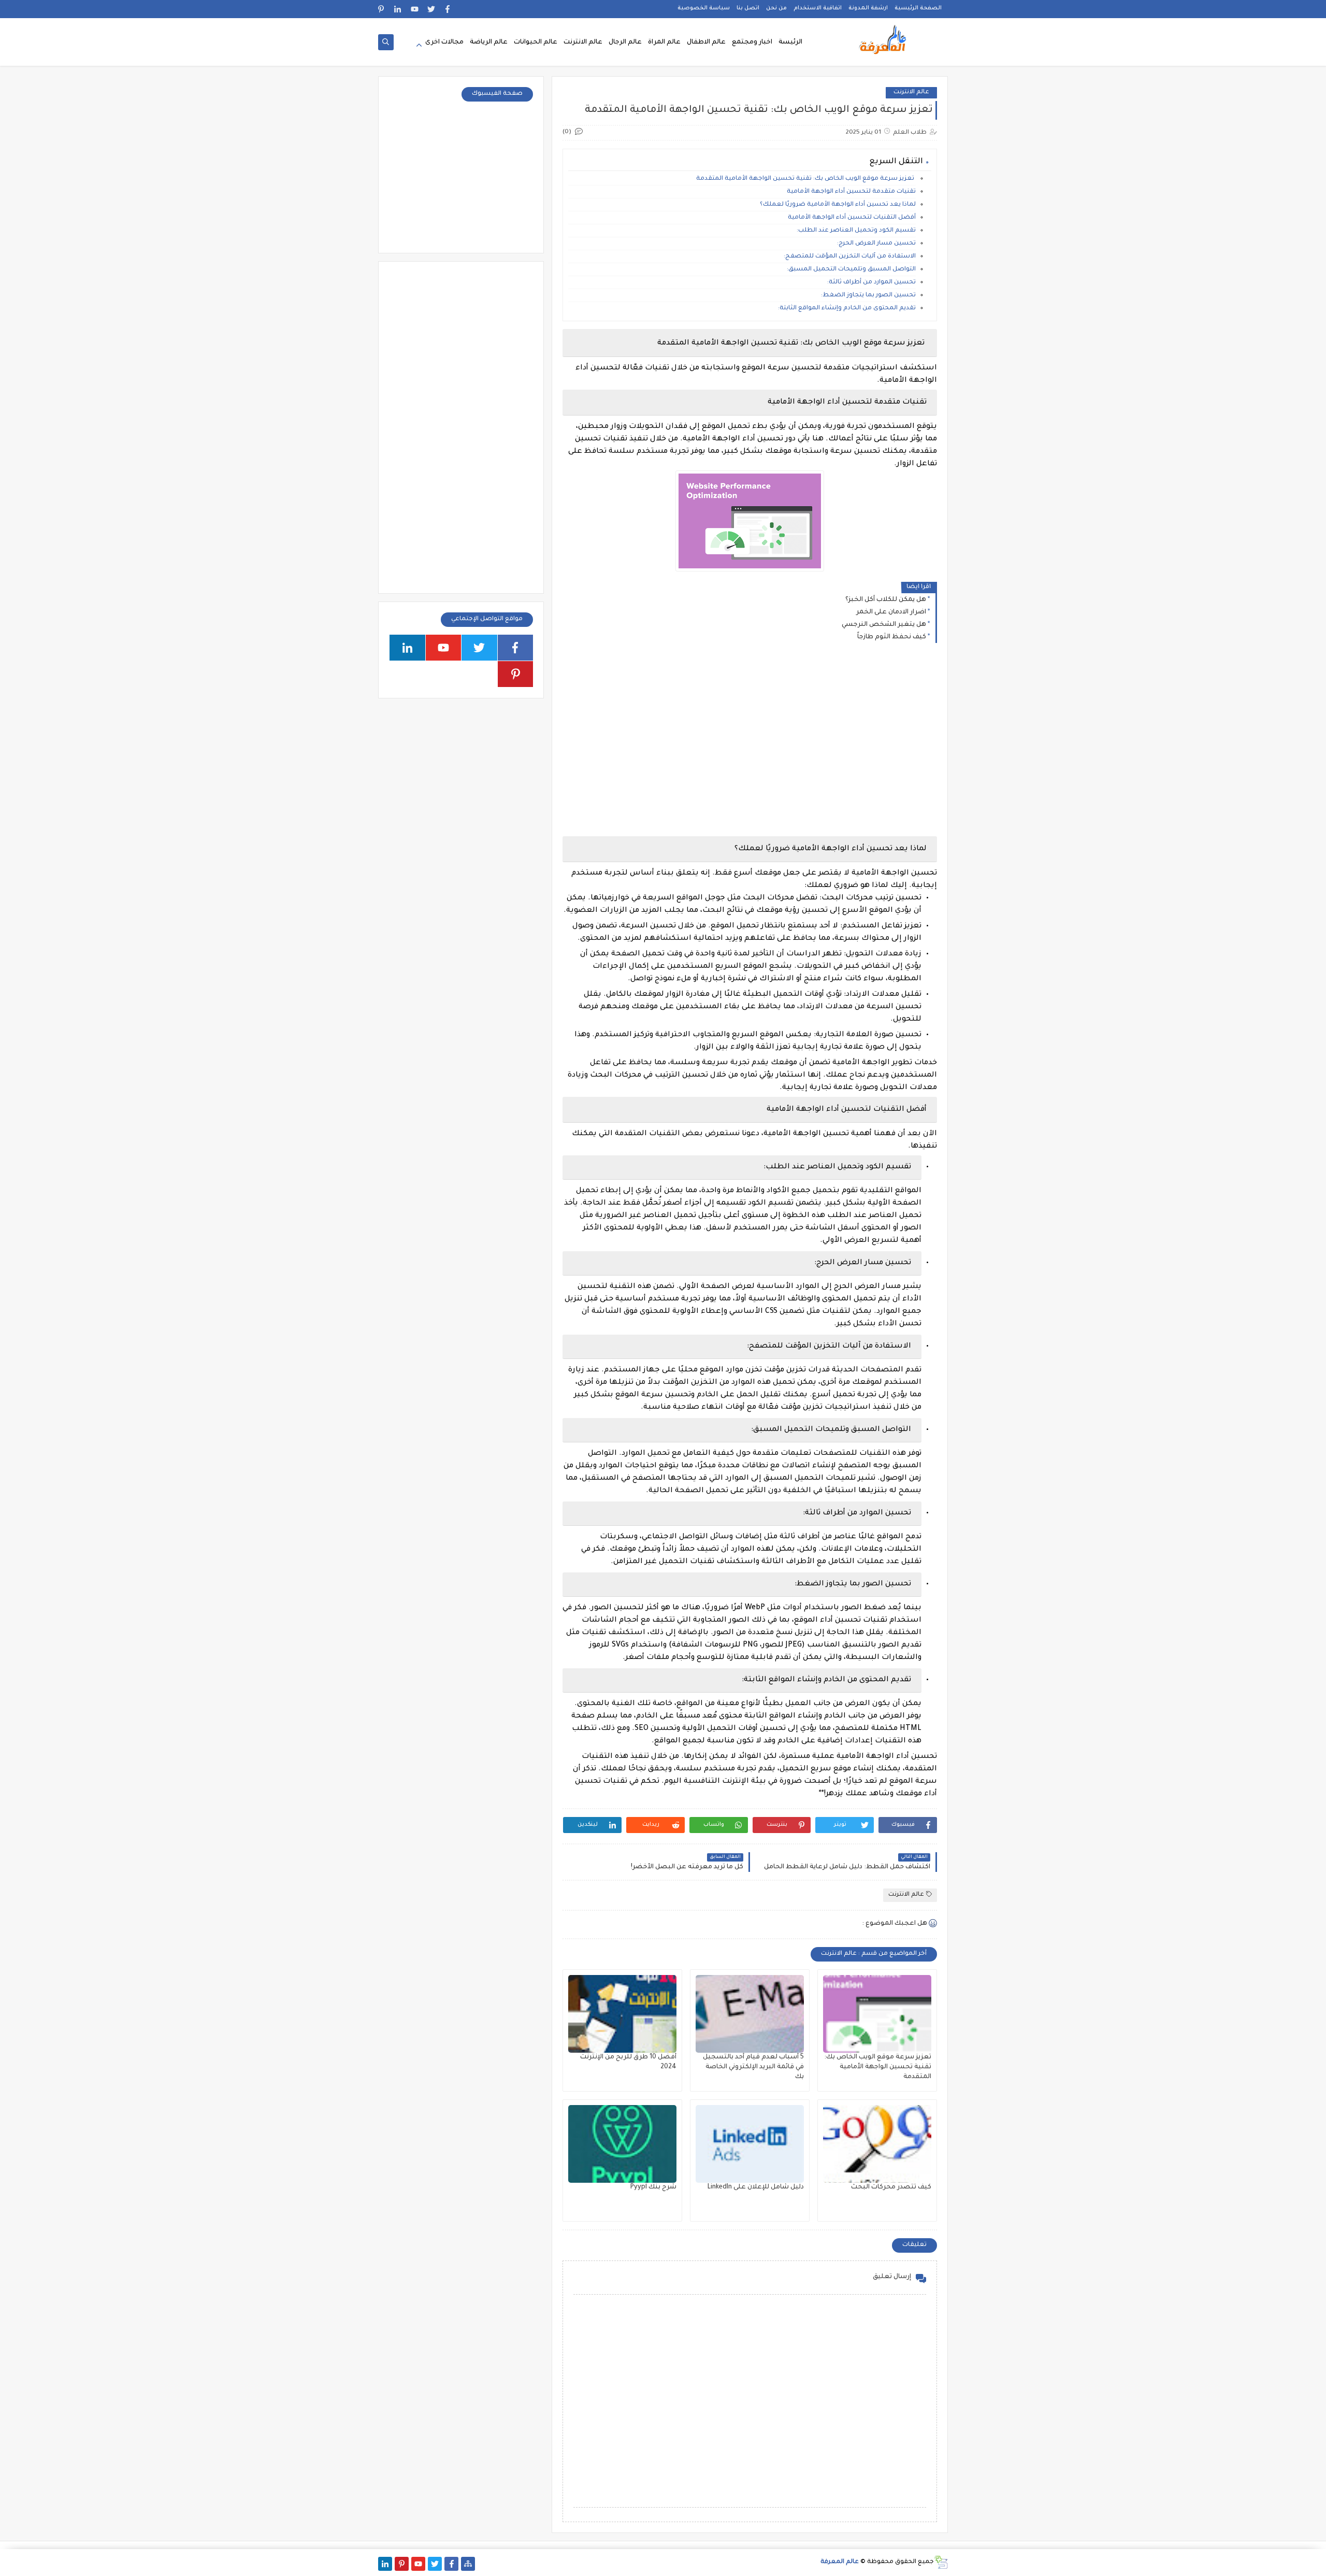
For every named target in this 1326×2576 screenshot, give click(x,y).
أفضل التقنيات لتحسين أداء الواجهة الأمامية (852, 218)
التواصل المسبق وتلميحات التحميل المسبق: (851, 270)
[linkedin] (398, 9)
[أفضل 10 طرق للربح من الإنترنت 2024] (622, 2014)
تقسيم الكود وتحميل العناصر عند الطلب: (856, 231)
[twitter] (431, 9)
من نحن (776, 8)
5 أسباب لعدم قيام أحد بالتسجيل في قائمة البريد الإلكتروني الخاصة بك (753, 2067)
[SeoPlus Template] (941, 2562)
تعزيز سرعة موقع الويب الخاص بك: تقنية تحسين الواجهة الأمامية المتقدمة (806, 179)
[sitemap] (468, 2564)
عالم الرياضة (489, 42)
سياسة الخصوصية (704, 8)
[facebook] (448, 9)
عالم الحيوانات (536, 42)
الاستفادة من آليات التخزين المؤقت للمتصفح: (850, 257)
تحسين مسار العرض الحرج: (876, 244)
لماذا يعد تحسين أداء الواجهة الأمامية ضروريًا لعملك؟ (838, 205)
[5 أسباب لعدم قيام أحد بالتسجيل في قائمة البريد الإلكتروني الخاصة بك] (750, 2014)
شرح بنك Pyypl (653, 2187)
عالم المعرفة (840, 2562)
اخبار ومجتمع (752, 42)
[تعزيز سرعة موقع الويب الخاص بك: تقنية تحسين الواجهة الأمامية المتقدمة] (877, 2014)
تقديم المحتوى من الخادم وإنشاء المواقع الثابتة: (847, 309)
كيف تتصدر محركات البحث (891, 2187)
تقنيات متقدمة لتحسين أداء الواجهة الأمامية (851, 192)
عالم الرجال (625, 42)
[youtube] (415, 9)
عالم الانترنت (583, 42)
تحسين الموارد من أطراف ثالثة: (871, 283)
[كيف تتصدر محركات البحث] (877, 2144)
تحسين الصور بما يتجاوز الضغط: (868, 296)
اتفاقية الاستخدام (818, 8)
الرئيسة (790, 42)
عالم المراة (664, 42)
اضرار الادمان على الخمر (891, 612)
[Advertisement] (749, 741)
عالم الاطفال (706, 42)
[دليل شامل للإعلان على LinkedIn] (750, 2144)
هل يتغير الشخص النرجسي (884, 625)
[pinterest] (381, 9)
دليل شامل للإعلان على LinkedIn (756, 2187)
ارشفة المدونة (868, 8)
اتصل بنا (748, 8)
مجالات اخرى (444, 42)
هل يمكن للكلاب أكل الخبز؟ (886, 600)
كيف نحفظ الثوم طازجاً (892, 637)
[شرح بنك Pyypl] (622, 2144)
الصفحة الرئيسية (918, 8)
